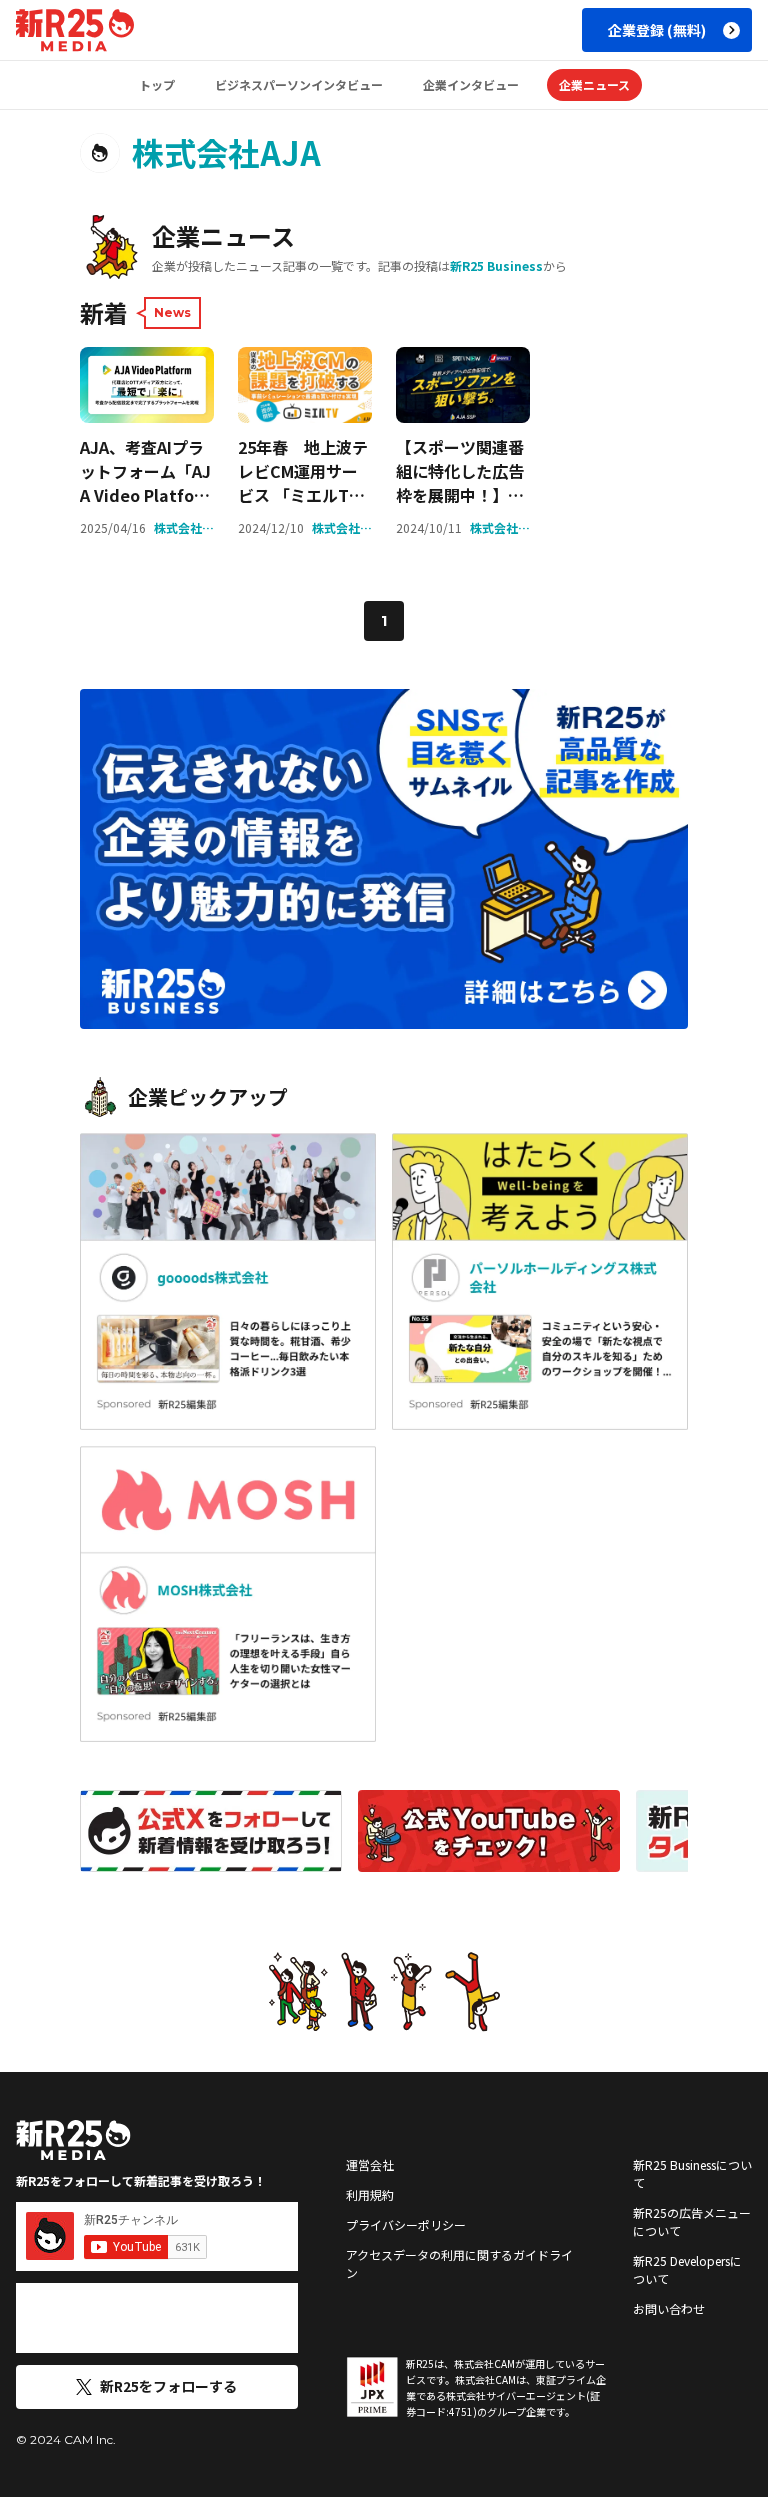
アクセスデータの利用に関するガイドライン (459, 2263)
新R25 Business (496, 265)
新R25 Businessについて (692, 2173)
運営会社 (370, 2164)
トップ (157, 84)
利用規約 (370, 2194)
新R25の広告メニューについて (692, 2221)
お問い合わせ (669, 2308)
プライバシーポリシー (406, 2224)
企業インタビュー (471, 84)
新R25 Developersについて (687, 2269)
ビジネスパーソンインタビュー (299, 84)
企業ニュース (594, 84)
